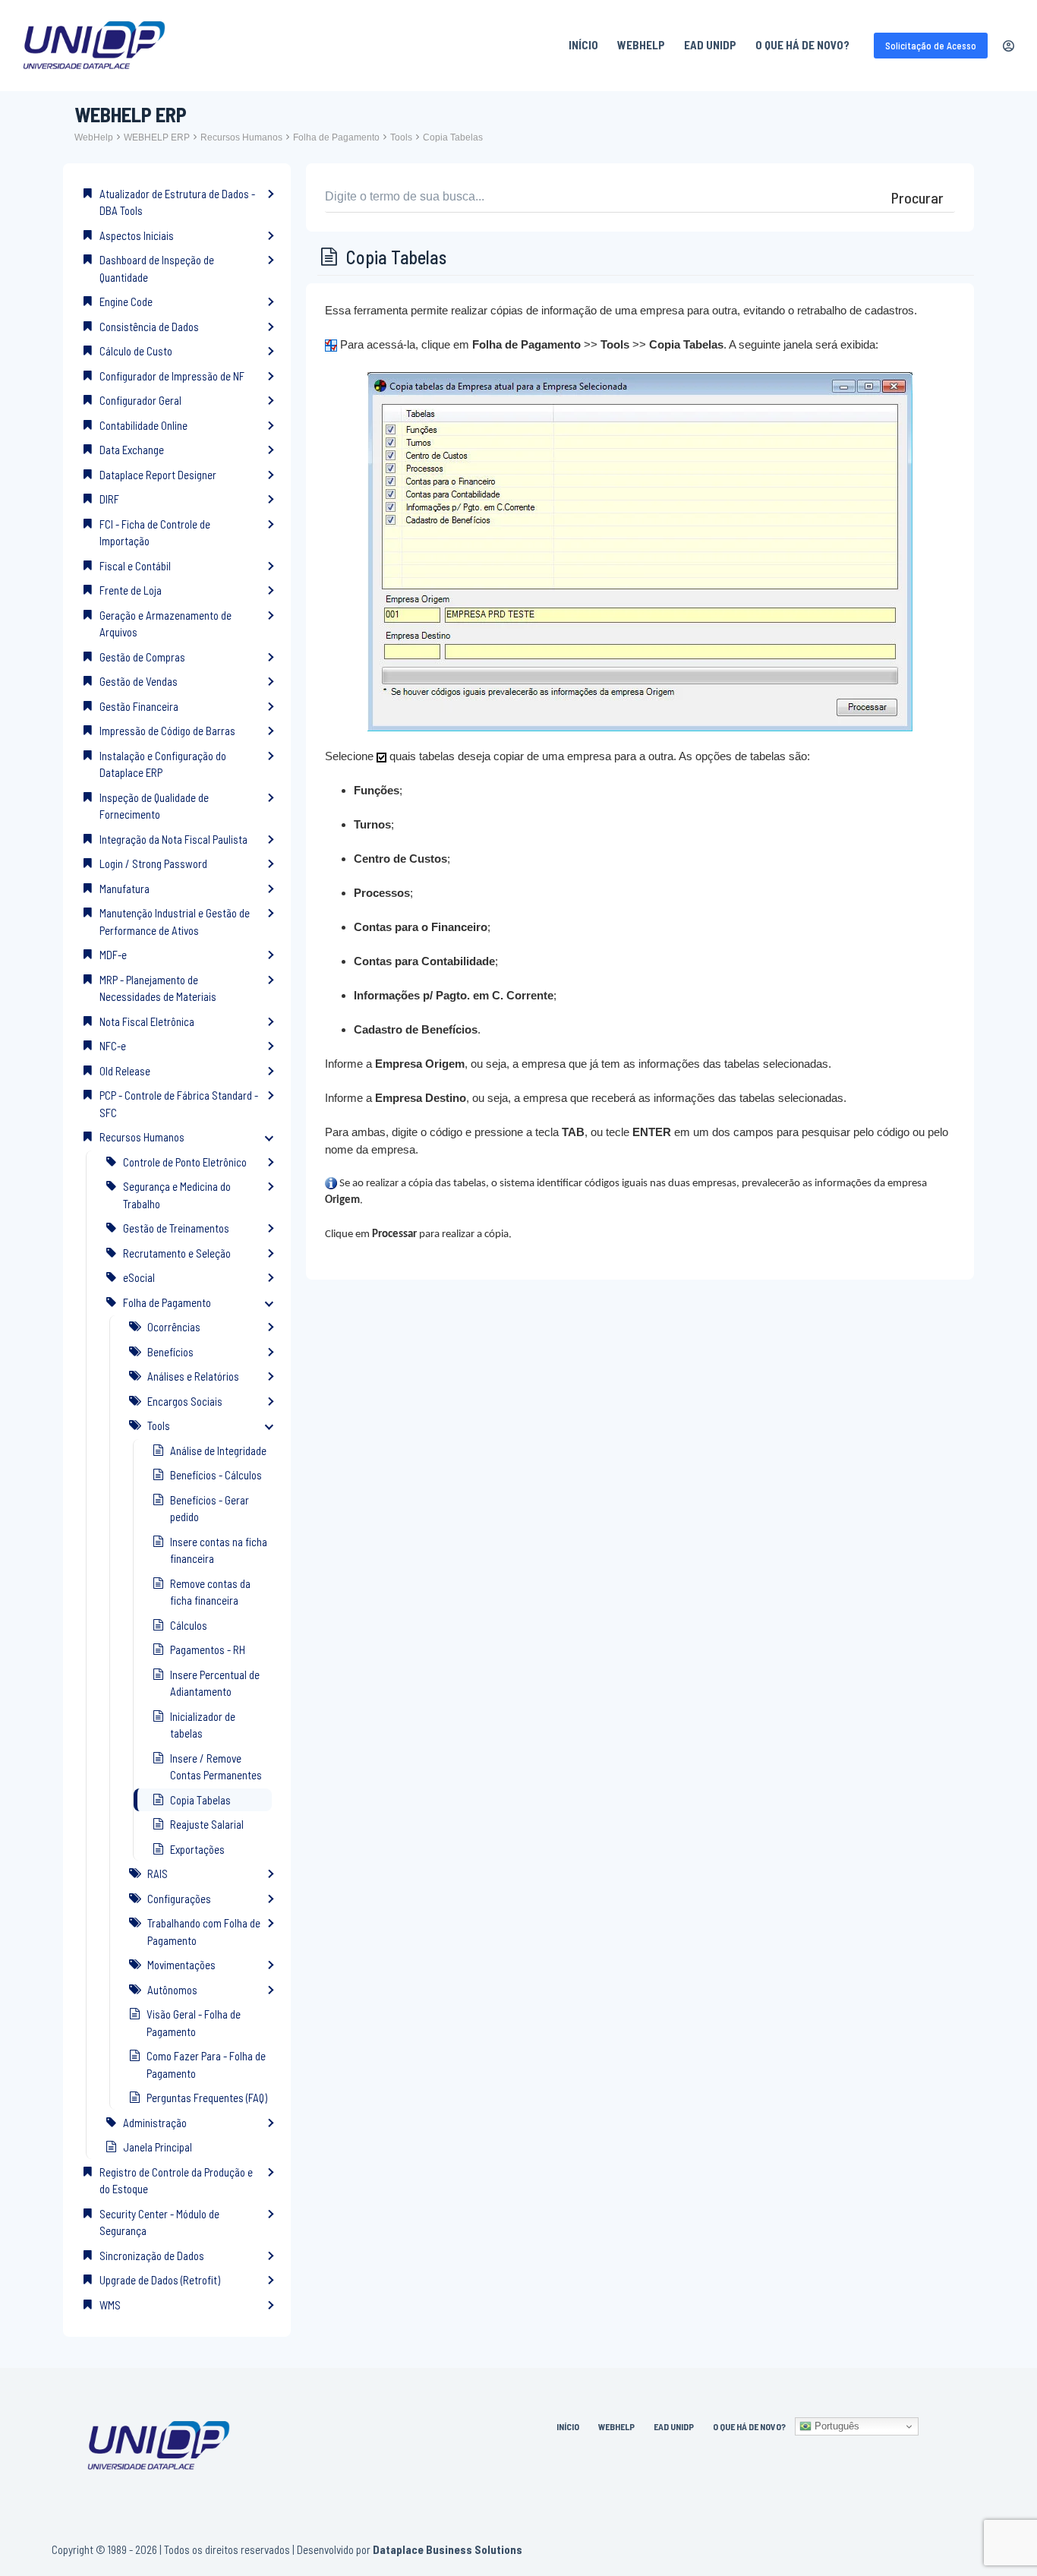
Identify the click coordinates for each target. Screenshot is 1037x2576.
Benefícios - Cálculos (216, 1475)
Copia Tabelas (453, 137)
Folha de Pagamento (336, 137)
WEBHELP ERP (157, 137)
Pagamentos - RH (208, 1649)
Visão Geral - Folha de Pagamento (194, 2023)
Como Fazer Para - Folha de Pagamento (206, 2065)
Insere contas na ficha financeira (219, 1550)
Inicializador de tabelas (203, 1725)
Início (583, 45)
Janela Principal (158, 2147)
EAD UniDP (710, 45)
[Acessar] (1009, 46)
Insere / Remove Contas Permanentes (216, 1767)
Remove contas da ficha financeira (210, 1592)
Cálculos (189, 1625)
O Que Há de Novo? (802, 45)
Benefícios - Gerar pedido (210, 1509)
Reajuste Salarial (207, 1824)
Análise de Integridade (218, 1451)
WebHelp (641, 45)
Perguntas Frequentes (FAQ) (207, 2098)
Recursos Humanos (241, 137)
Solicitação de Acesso (931, 46)
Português (835, 2426)
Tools (401, 137)
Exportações (197, 1849)
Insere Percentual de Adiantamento (215, 1683)
